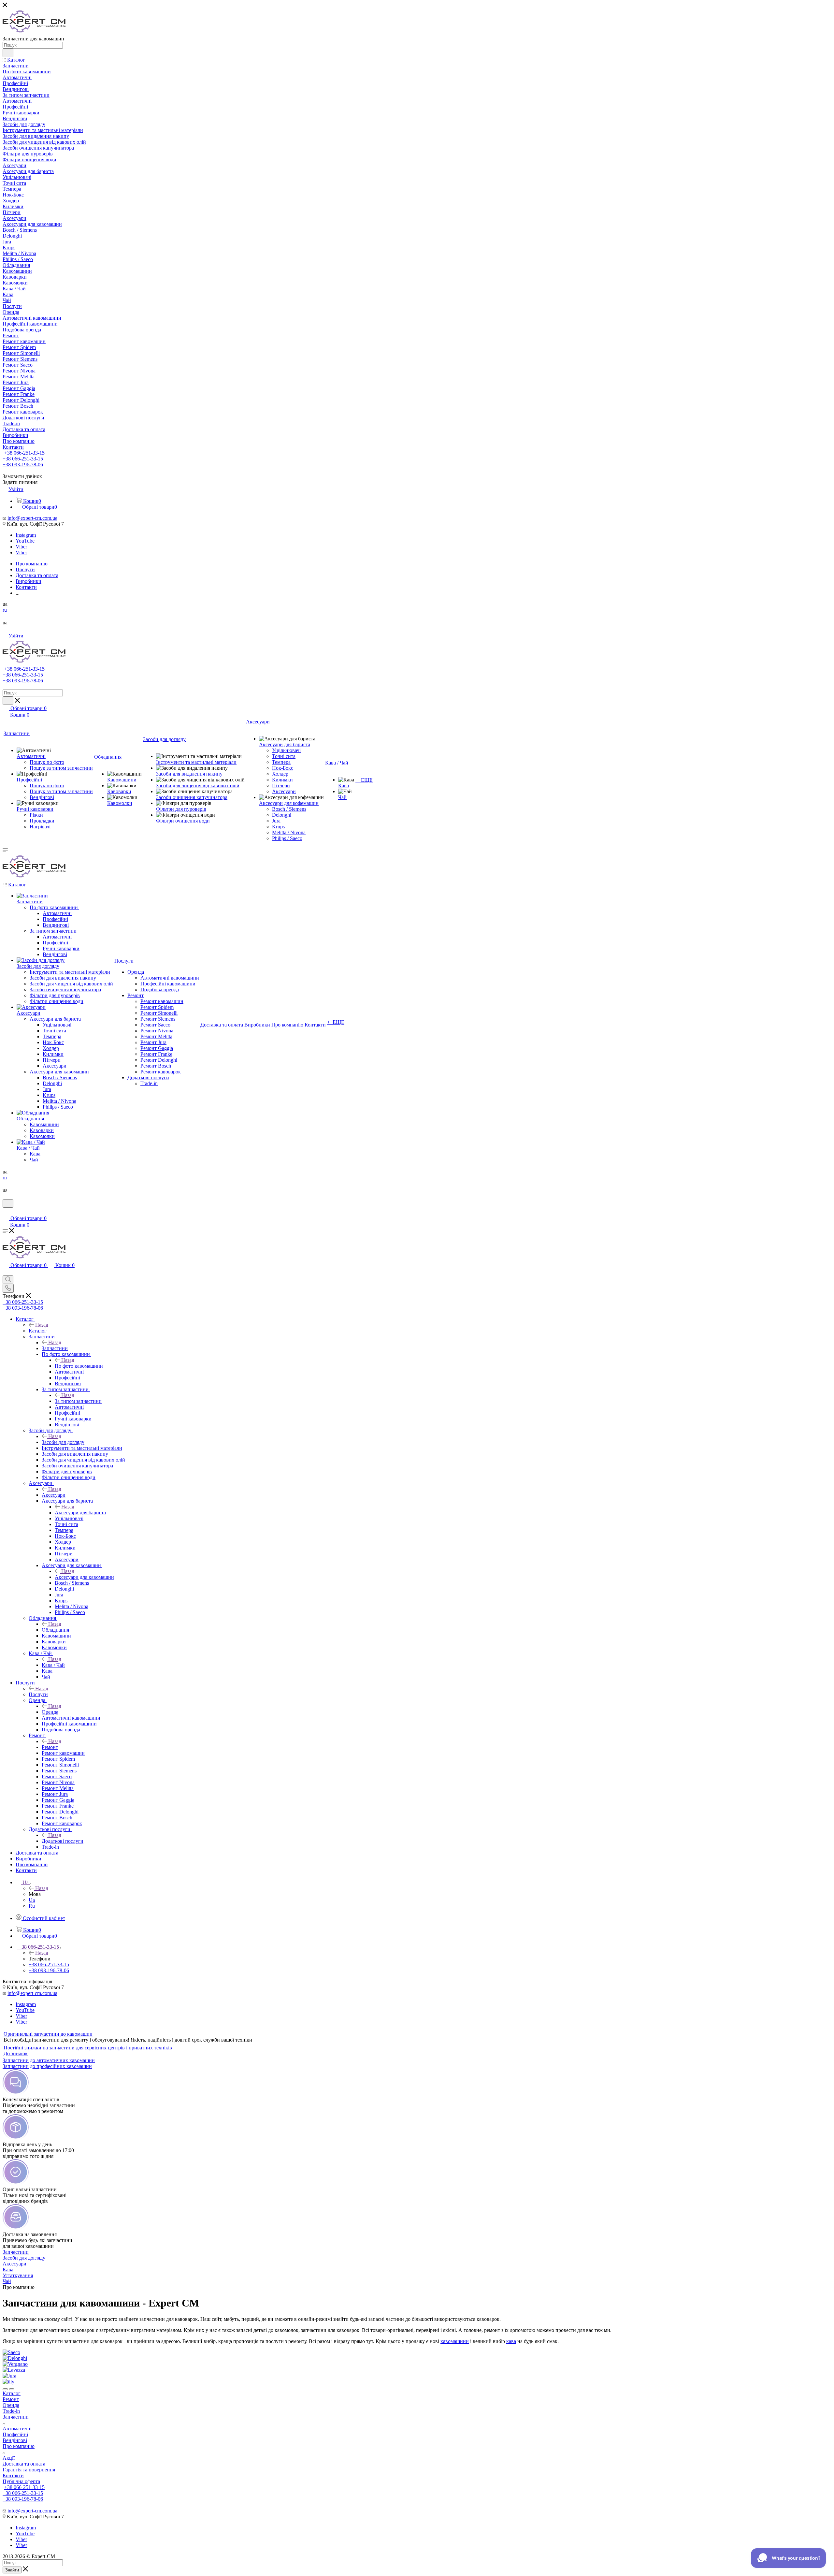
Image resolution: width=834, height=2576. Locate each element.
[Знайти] (8, 53)
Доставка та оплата (24, 2464)
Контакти (13, 2475)
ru (5, 610)
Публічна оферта (21, 2481)
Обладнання (55, 1630)
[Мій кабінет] (6, 1212)
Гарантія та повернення (29, 2470)
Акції (9, 2458)
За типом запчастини (78, 1401)
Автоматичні (17, 2429)
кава (511, 2341)
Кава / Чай (53, 1665)
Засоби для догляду (63, 1442)
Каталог (38, 1331)
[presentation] (5, 2389)
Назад (42, 1325)
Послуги (38, 1694)
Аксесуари (54, 1495)
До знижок (16, 2053)
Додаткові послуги (63, 1841)
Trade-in (11, 2411)
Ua (32, 1900)
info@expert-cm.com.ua (32, 518)
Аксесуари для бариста (80, 1513)
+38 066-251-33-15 (24, 453)
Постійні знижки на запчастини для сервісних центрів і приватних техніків (88, 2048)
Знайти (12, 2570)
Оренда (50, 1712)
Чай (7, 2281)
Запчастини (55, 1348)
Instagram (26, 535)
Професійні (15, 2434)
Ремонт (50, 1747)
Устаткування (18, 2275)
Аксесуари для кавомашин (84, 1577)
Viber (21, 547)
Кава (8, 2270)
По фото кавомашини (79, 1366)
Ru (32, 1906)
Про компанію (19, 2446)
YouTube (25, 541)
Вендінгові (15, 2440)
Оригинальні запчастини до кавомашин (48, 2034)
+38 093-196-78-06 (23, 465)
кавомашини (455, 2341)
